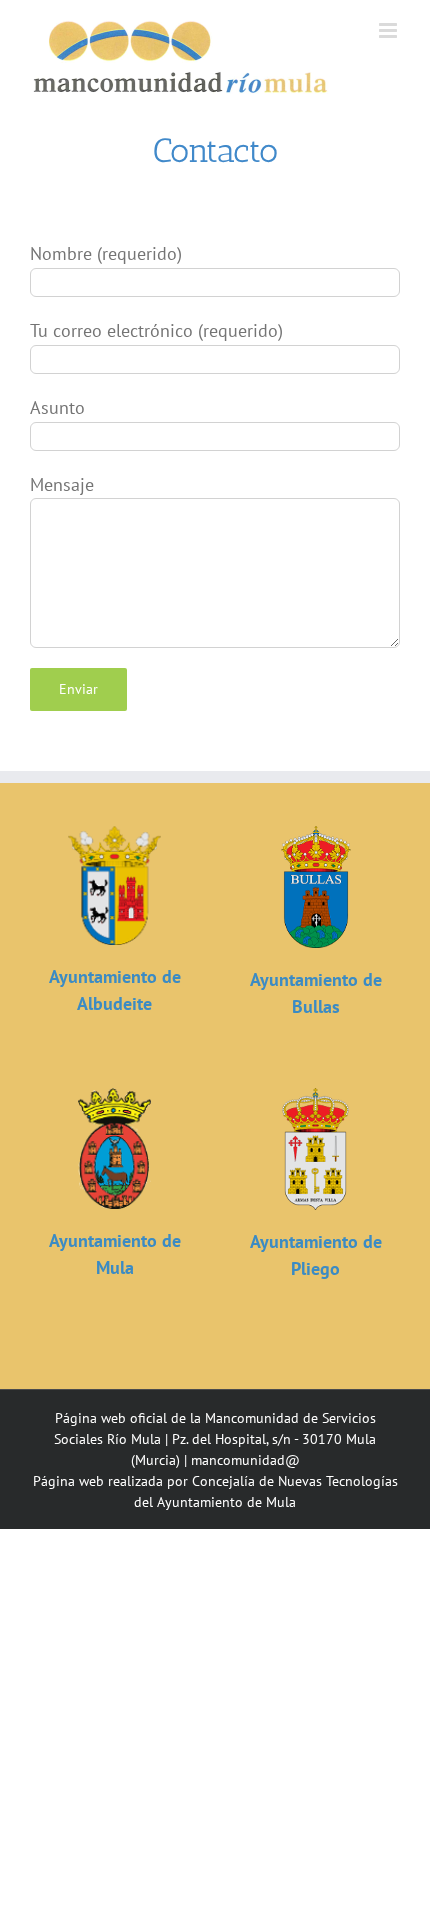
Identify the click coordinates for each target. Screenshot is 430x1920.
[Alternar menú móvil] (389, 30)
